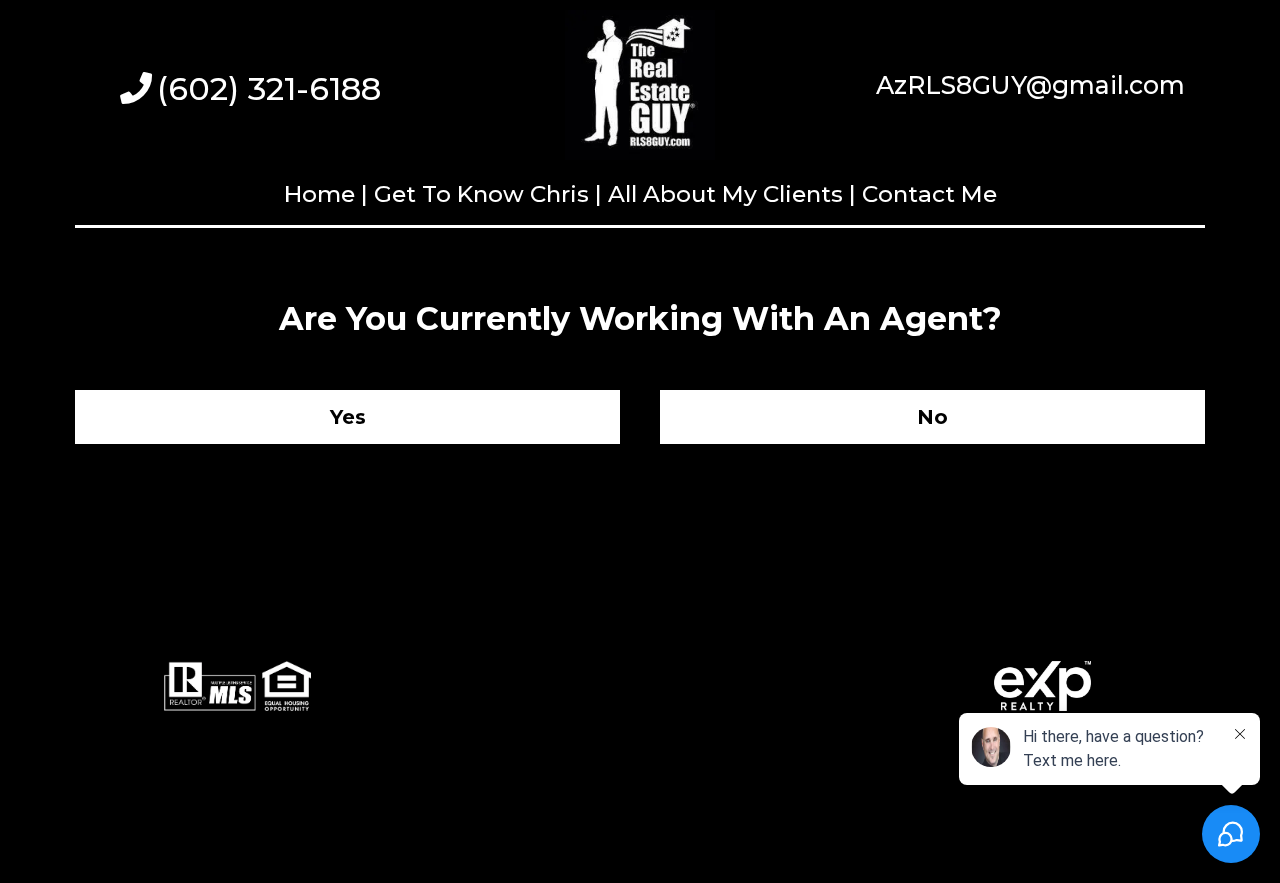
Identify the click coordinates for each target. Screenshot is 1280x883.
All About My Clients (725, 194)
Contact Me (929, 194)
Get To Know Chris (481, 194)
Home (322, 194)
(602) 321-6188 (269, 88)
